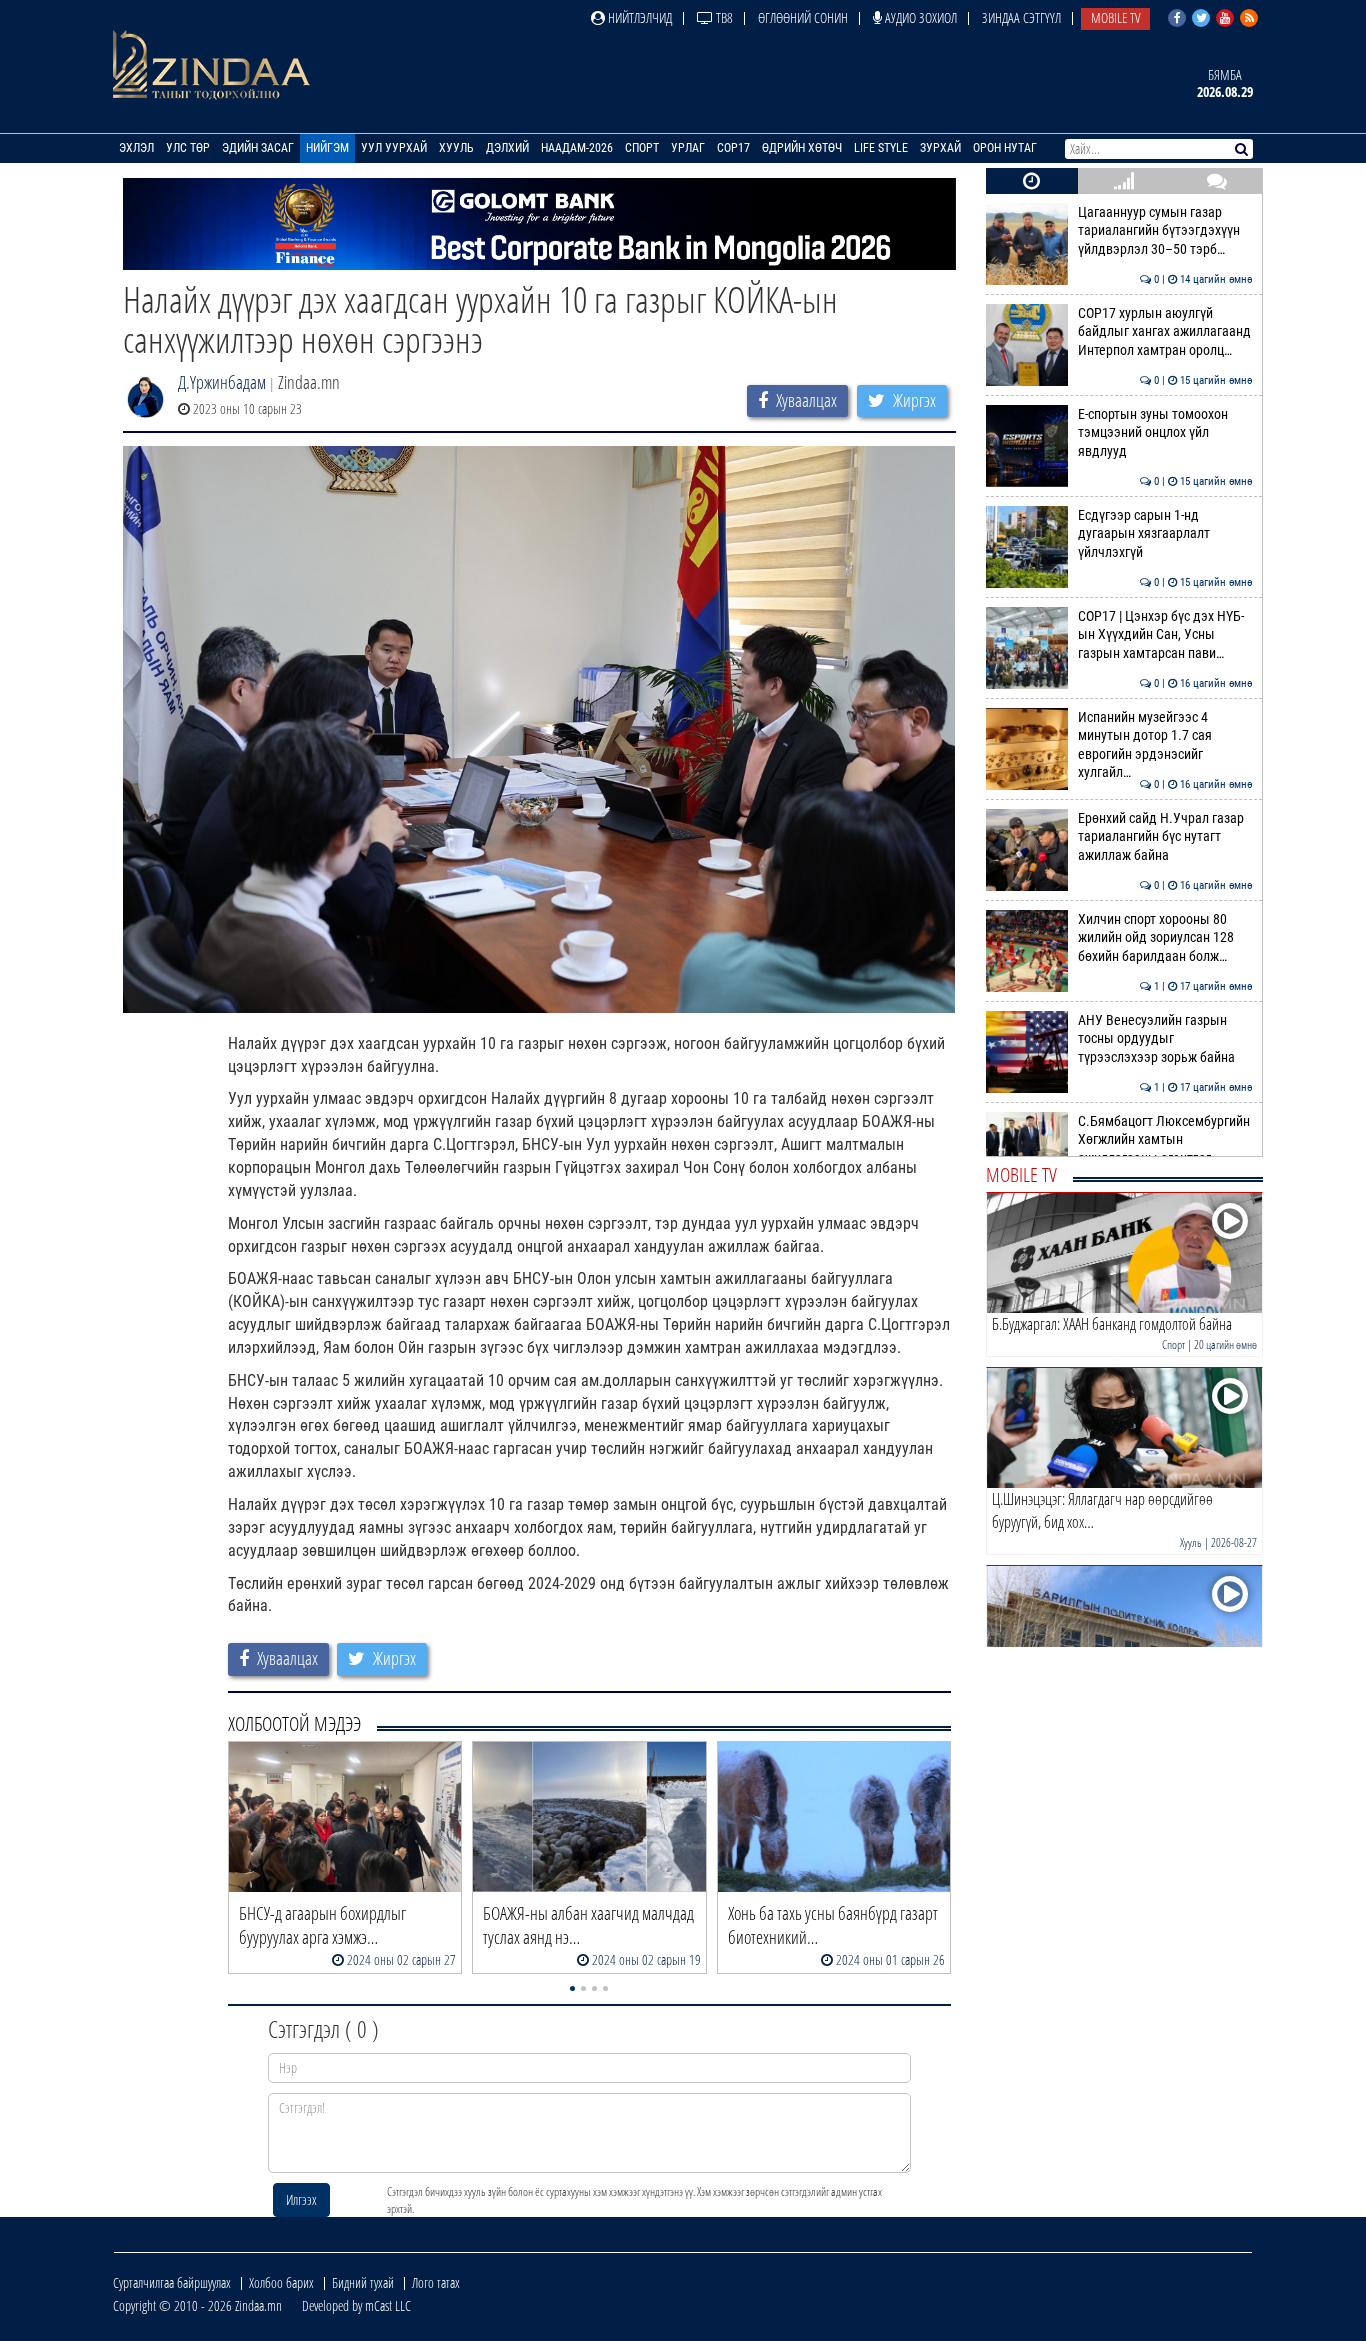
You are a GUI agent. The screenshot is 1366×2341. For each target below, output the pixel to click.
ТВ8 (723, 17)
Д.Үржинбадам (222, 382)
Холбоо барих (281, 2282)
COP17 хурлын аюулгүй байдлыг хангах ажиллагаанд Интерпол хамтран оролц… (1165, 332)
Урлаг (688, 148)
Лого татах (436, 2282)
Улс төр (188, 148)
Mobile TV (1115, 17)
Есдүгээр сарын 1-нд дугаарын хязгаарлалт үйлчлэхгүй (1165, 534)
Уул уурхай (394, 148)
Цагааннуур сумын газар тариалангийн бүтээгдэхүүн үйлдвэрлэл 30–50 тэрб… (1165, 231)
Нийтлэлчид (638, 17)
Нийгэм (327, 148)
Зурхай (940, 148)
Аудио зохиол (919, 17)
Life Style (881, 148)
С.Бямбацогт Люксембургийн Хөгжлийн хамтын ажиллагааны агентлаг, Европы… (1165, 1149)
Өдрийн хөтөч (802, 148)
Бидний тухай (363, 2282)
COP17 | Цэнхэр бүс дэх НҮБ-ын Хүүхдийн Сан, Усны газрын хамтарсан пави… (1165, 635)
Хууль (456, 148)
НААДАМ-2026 (577, 148)
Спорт (642, 148)
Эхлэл (136, 148)
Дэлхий (507, 148)
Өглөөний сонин (803, 17)
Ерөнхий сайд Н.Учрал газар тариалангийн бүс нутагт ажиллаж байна (1165, 837)
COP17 (733, 148)
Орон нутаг (1005, 148)
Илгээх (301, 2199)
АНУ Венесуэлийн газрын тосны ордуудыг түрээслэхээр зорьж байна (1165, 1039)
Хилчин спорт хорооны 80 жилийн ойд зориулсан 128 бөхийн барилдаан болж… (1165, 938)
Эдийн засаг (258, 148)
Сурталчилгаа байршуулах (172, 2282)
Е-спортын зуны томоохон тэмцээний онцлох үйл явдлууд (1165, 433)
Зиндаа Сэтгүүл (1021, 17)
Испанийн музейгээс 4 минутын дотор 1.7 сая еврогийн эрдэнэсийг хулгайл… (1165, 745)
